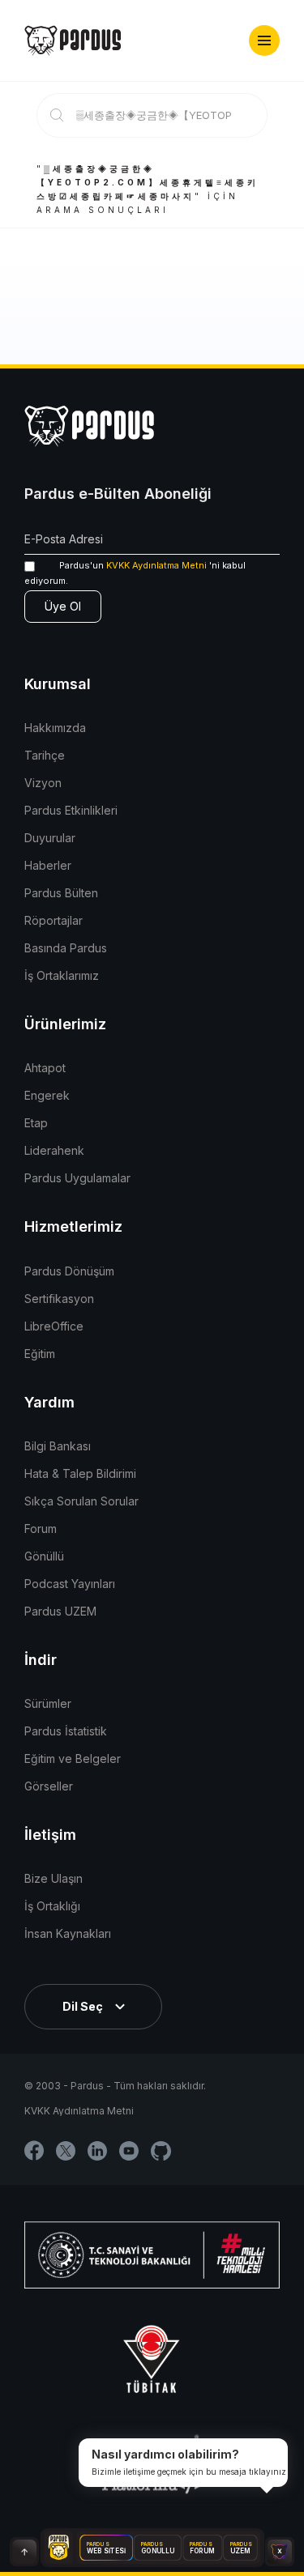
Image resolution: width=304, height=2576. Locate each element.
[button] (264, 40)
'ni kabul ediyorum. (135, 573)
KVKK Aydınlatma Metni (156, 565)
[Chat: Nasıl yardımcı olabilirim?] (280, 2552)
